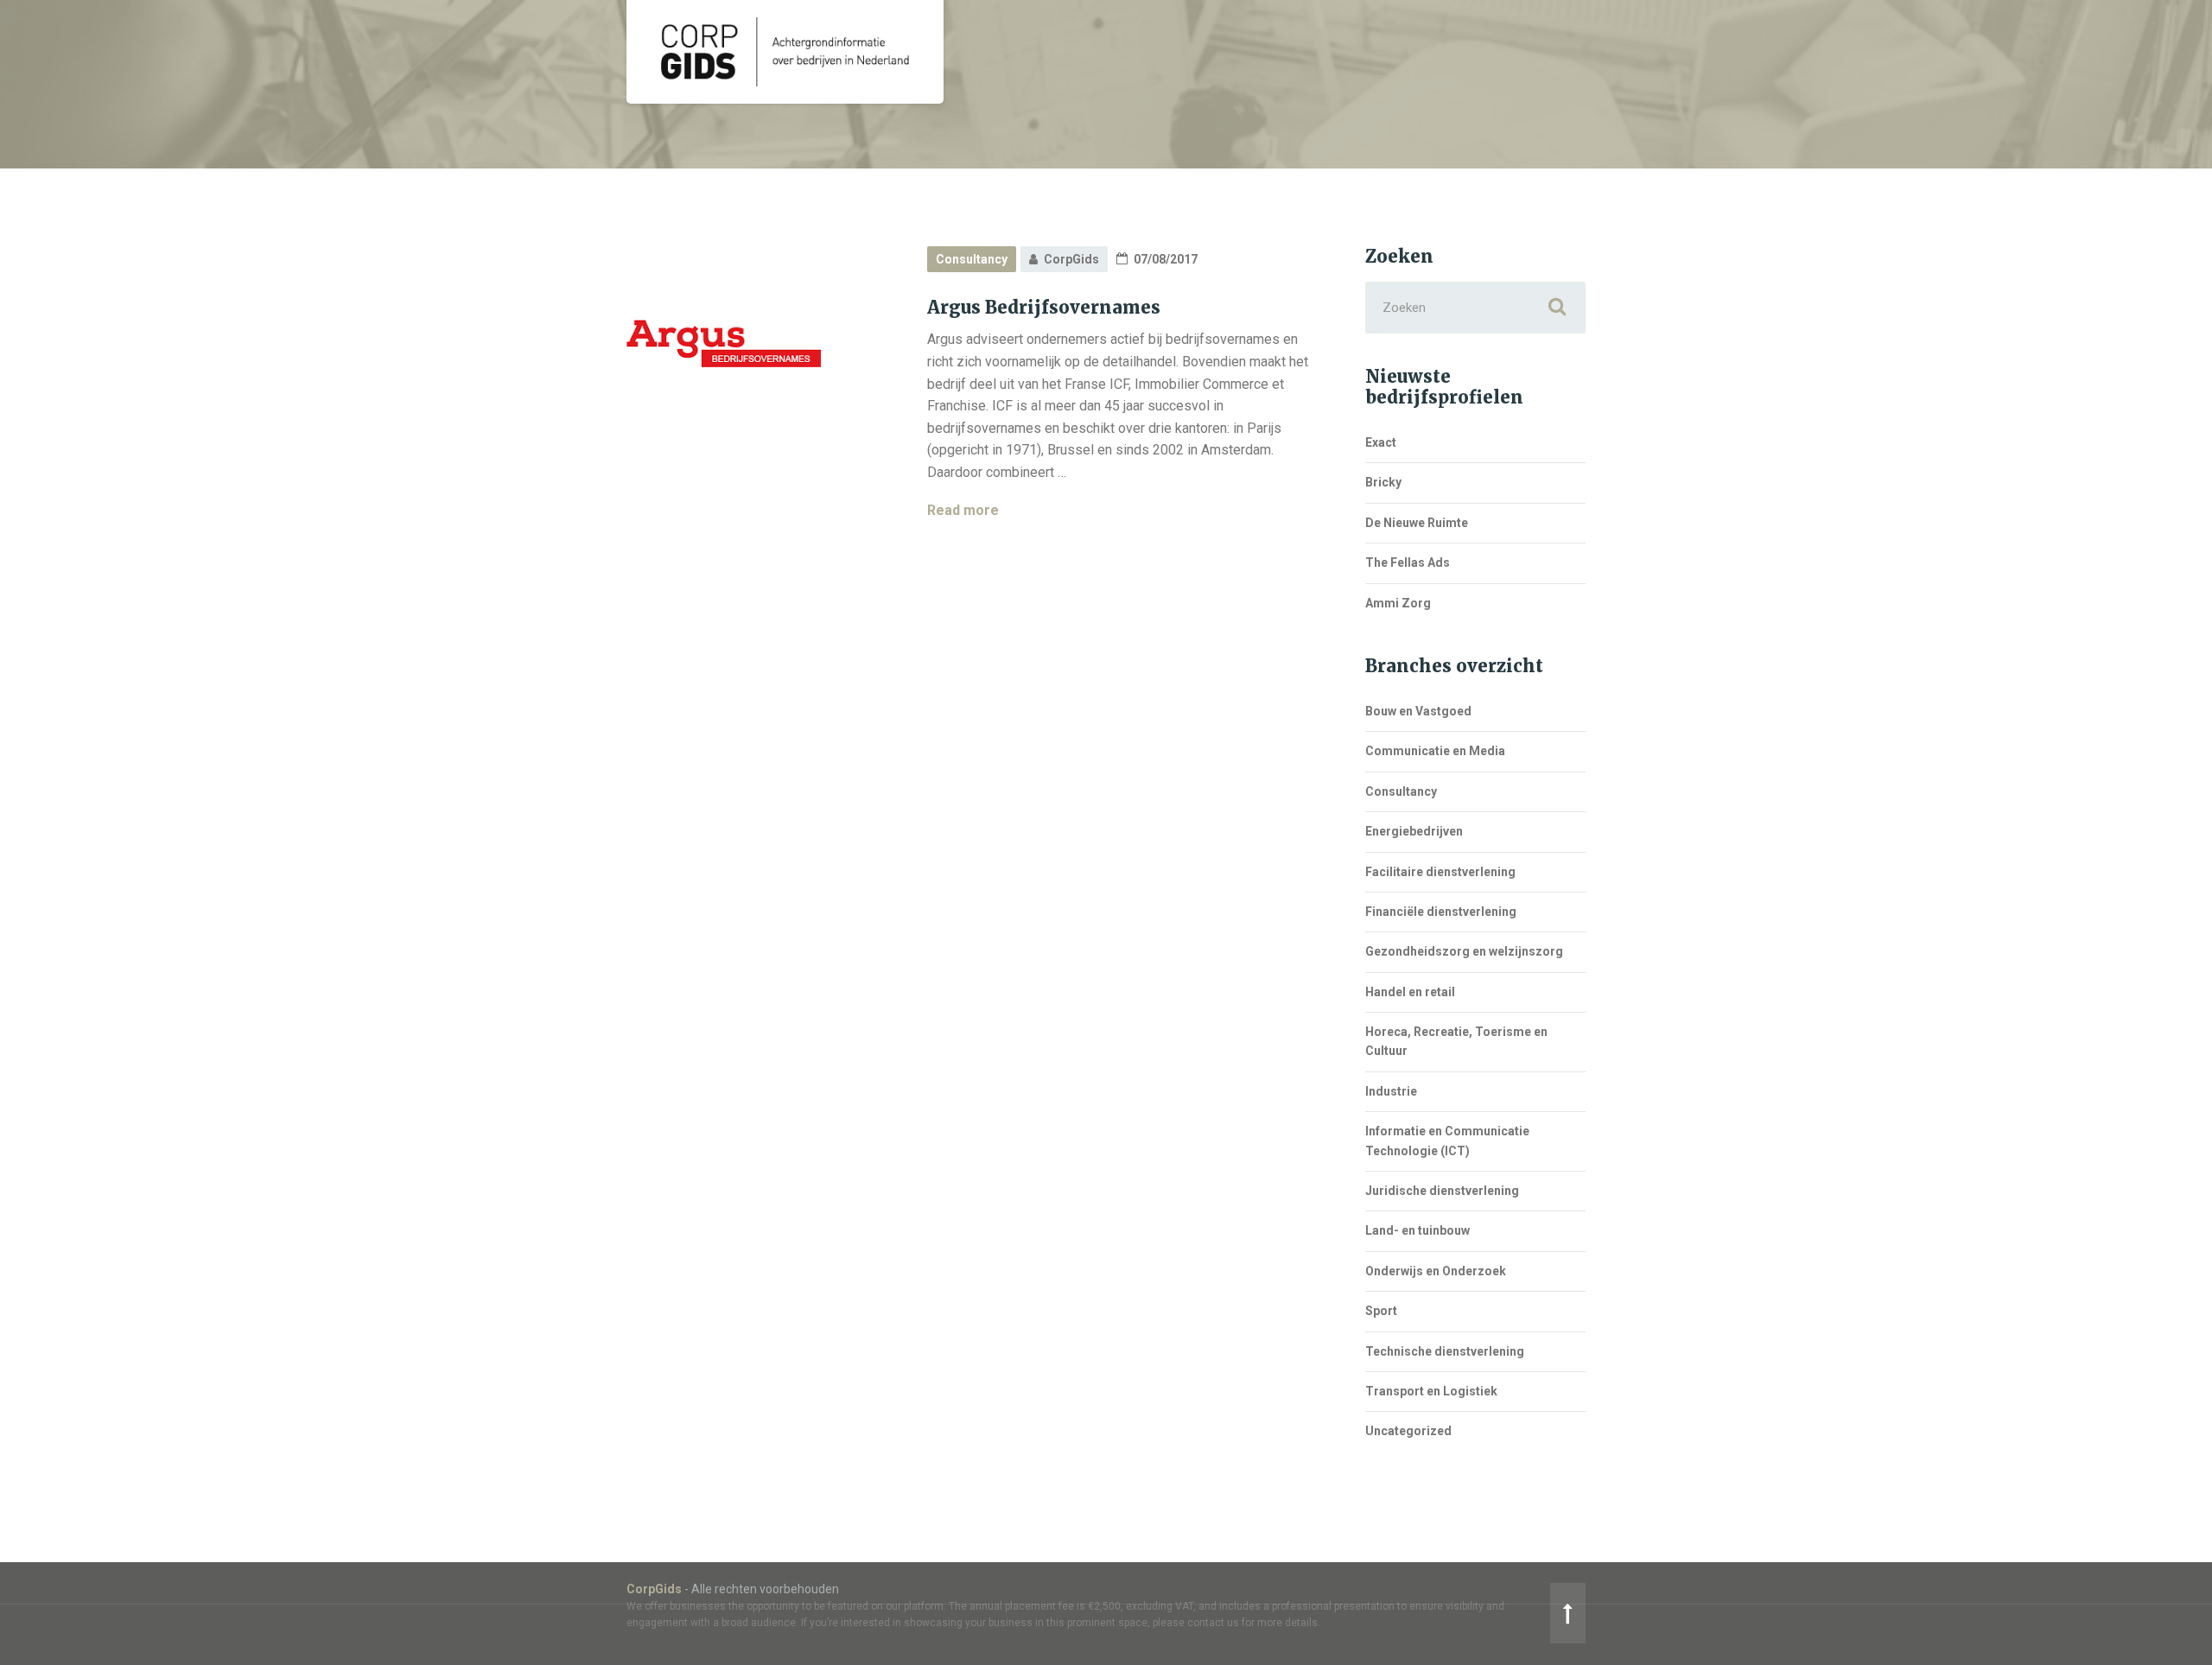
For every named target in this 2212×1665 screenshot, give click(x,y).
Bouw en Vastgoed (1418, 711)
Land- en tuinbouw (1417, 1230)
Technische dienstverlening (1445, 1351)
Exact (1381, 442)
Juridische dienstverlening (1442, 1191)
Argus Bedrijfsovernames (1044, 307)
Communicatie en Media (1435, 751)
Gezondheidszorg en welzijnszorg (1464, 951)
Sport (1381, 1311)
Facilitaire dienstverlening (1440, 872)
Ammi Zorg (1398, 603)
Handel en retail (1410, 992)
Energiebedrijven (1414, 831)
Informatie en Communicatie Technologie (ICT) (1447, 1141)
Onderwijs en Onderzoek (1436, 1271)
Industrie (1391, 1091)
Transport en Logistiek (1431, 1391)
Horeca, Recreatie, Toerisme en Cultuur (1456, 1041)
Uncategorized (1408, 1431)
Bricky (1383, 482)
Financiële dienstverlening (1441, 912)
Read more (963, 510)
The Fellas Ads (1408, 562)
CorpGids (654, 1589)
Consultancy (972, 259)
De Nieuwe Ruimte (1417, 523)
